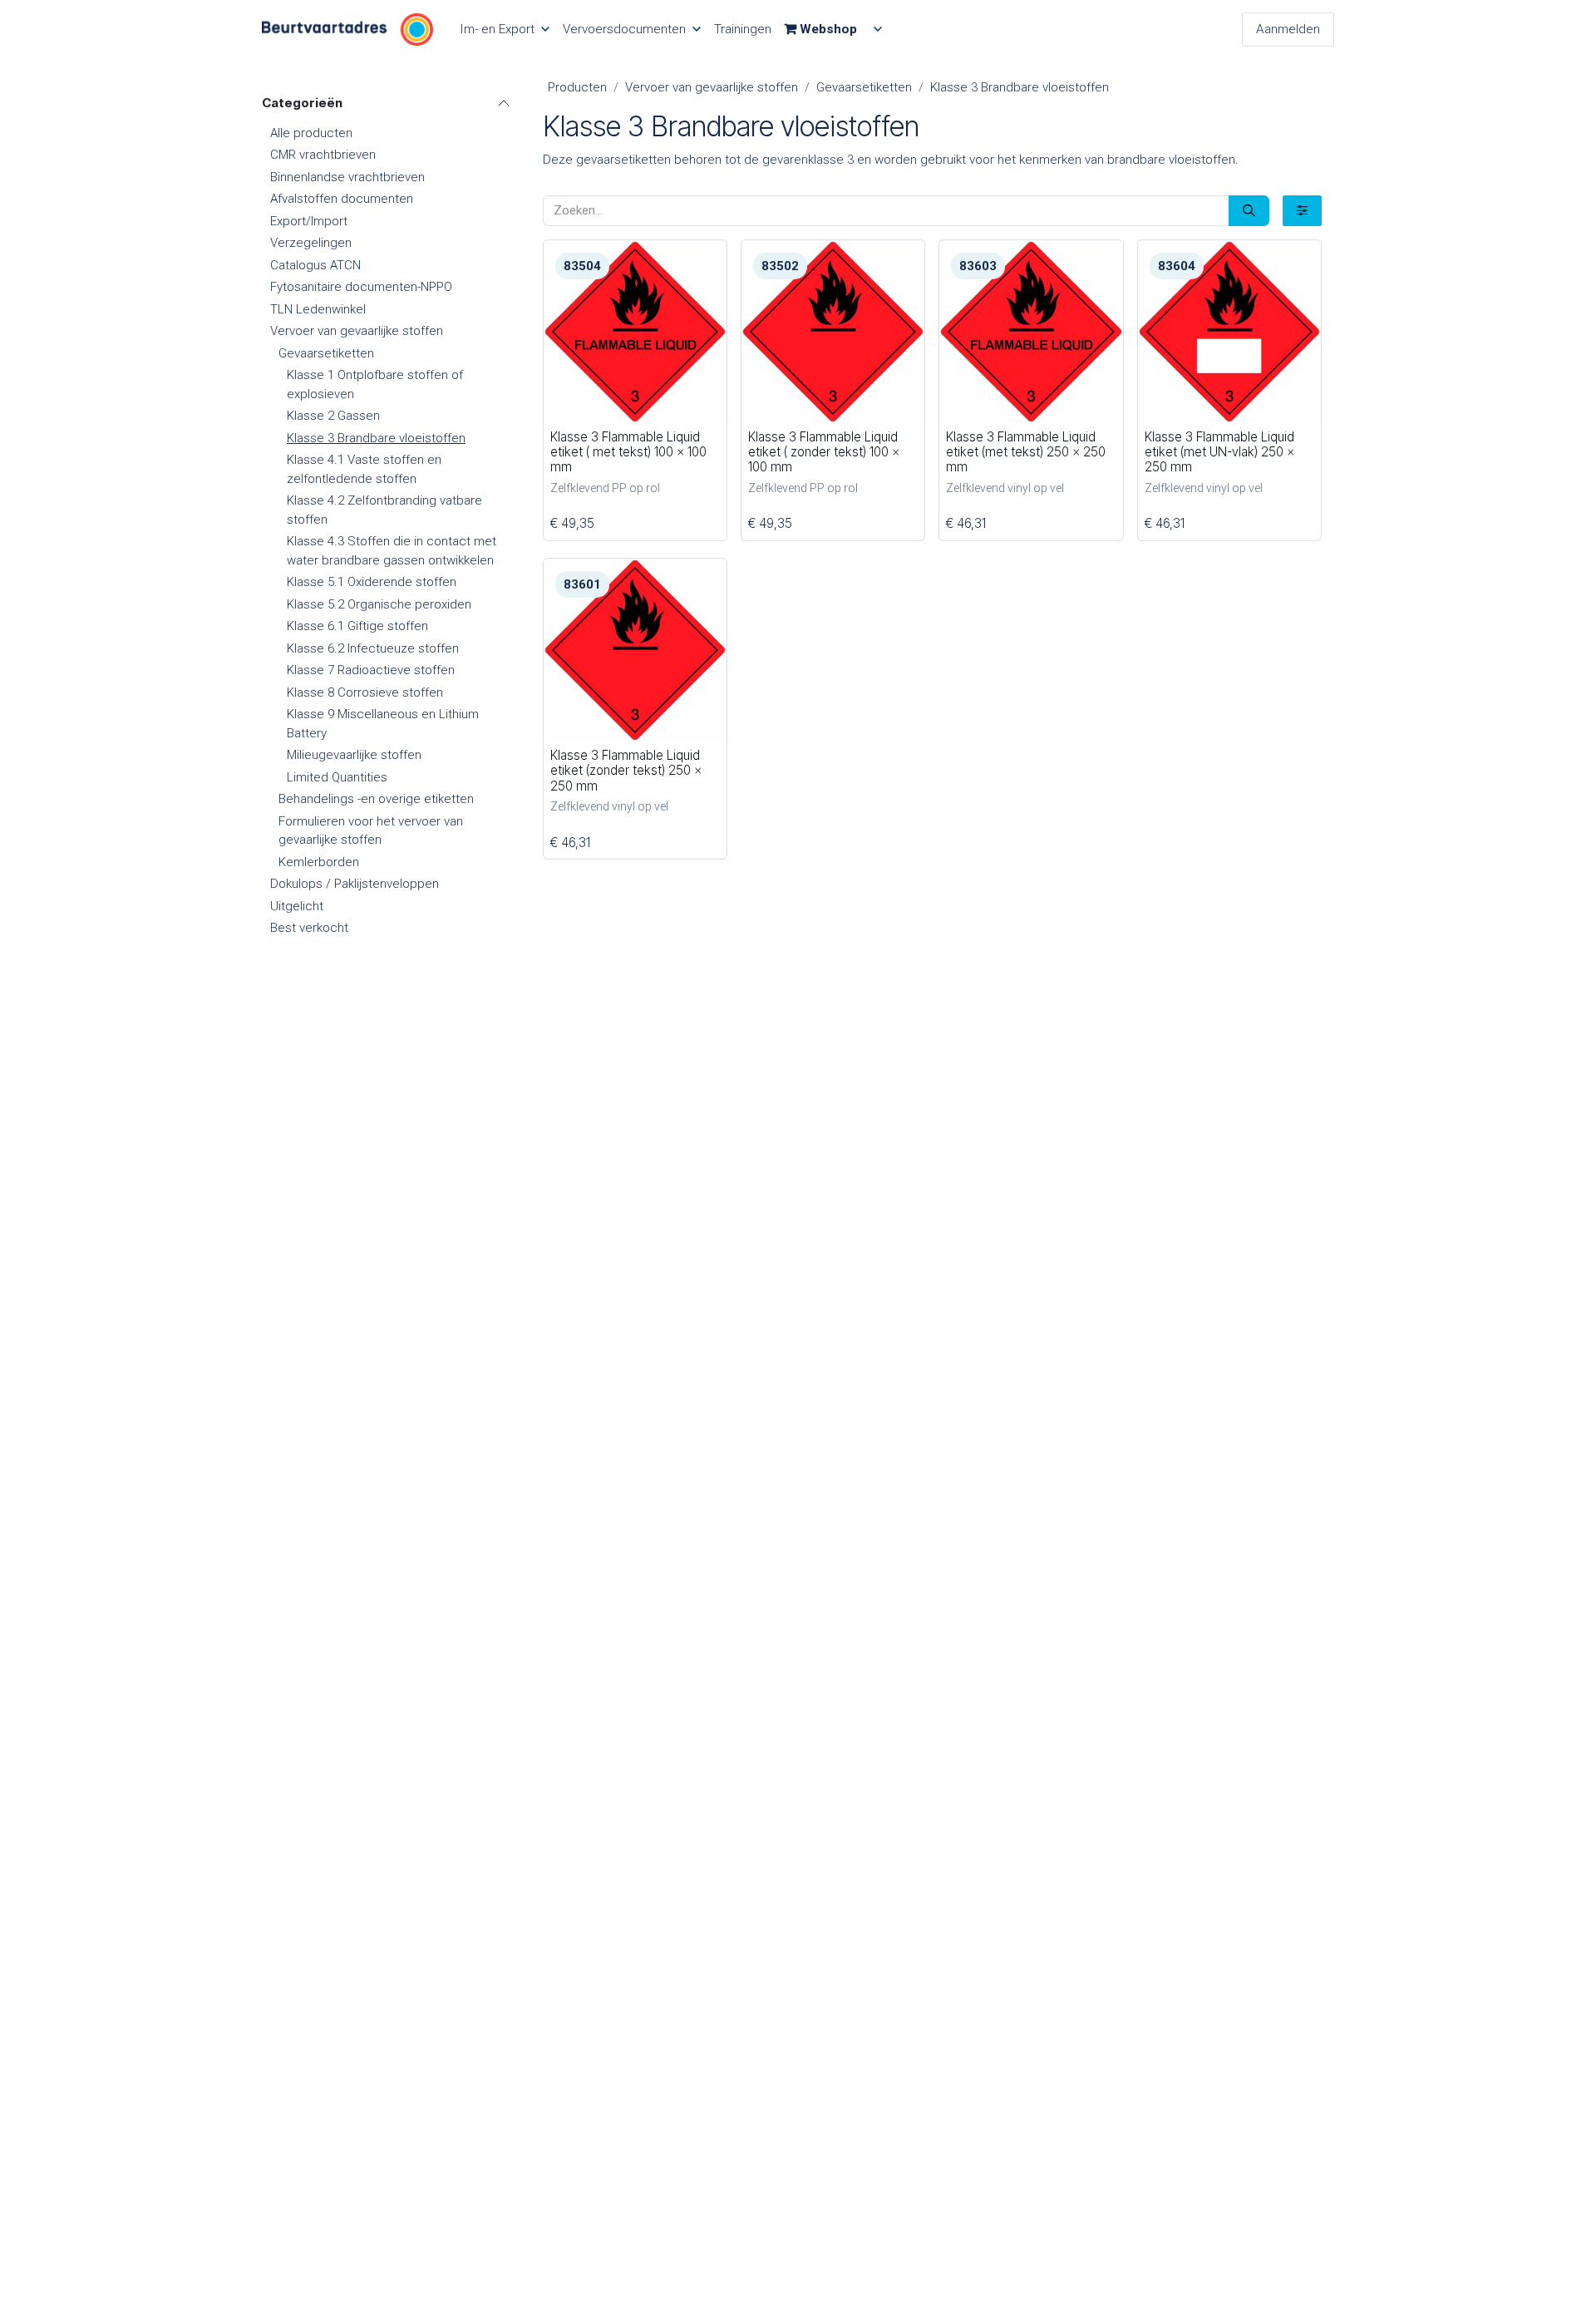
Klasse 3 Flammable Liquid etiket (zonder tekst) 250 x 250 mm (626, 770)
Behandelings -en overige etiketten (376, 799)
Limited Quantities (337, 777)
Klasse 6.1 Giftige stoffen (357, 626)
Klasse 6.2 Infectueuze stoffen (373, 648)
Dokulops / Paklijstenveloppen (355, 884)
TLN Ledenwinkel (318, 309)
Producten (577, 87)
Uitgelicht (297, 906)
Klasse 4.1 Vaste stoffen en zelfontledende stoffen (364, 469)
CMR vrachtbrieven (323, 155)
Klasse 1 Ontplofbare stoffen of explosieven (375, 384)
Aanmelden (1288, 29)
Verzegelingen (311, 243)
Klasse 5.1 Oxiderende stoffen (372, 582)
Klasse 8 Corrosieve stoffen (365, 692)
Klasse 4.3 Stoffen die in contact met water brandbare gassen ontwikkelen (392, 551)
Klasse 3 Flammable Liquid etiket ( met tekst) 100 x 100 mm (628, 452)
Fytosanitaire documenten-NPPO (361, 287)
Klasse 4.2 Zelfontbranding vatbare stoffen (384, 510)
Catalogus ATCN (315, 265)
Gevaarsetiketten (326, 353)
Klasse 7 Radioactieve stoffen (371, 670)
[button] (569, 401)
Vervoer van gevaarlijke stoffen (357, 331)
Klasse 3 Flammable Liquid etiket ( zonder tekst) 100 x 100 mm (824, 452)
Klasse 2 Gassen (333, 416)
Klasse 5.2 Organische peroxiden (379, 604)
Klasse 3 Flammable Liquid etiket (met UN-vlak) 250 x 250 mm (1219, 452)
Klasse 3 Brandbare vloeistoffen (376, 438)
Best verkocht (309, 928)
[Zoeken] (1249, 211)
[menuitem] (505, 30)
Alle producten (311, 133)
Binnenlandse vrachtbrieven (347, 177)
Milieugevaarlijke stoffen (354, 755)
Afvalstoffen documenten (342, 199)
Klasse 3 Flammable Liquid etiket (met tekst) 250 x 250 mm (1026, 452)
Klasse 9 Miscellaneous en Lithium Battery (383, 724)
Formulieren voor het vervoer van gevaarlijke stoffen (371, 831)
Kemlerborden (319, 862)
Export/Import (309, 221)
